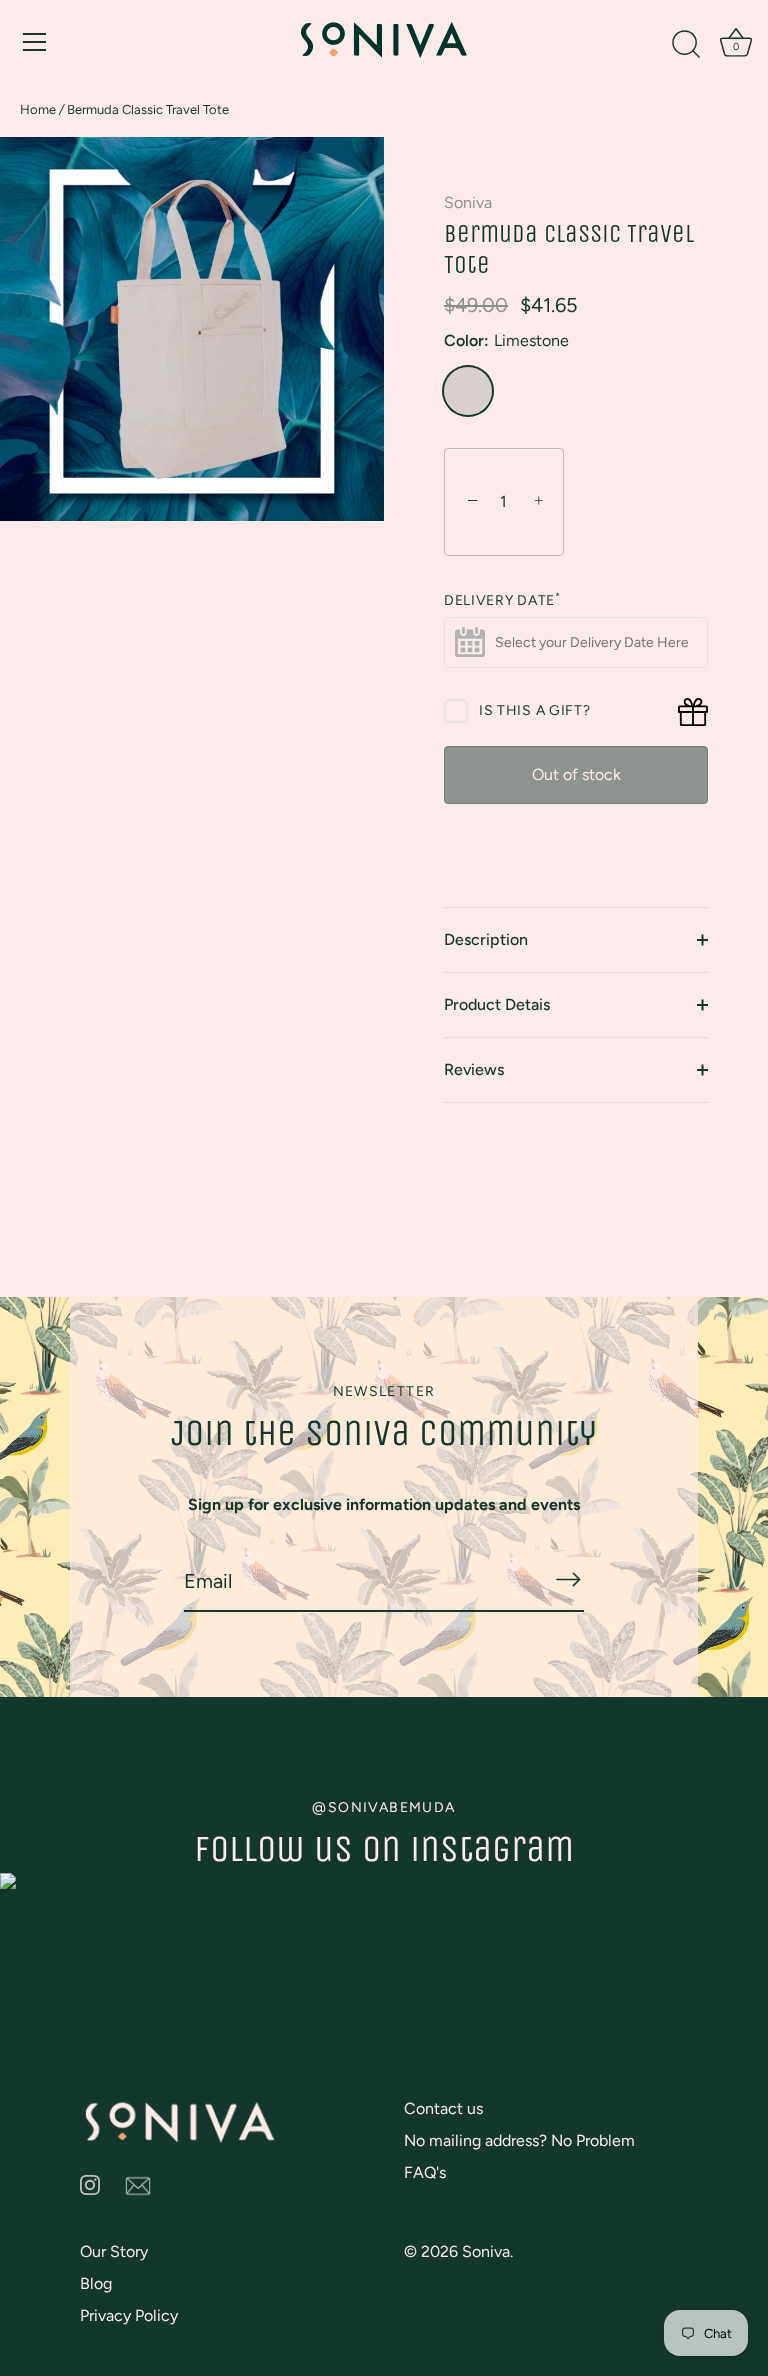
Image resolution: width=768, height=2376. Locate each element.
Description (486, 939)
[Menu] (35, 42)
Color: (506, 340)
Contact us (443, 2108)
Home (38, 109)
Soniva (468, 202)
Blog (96, 2283)
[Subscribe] (568, 1579)
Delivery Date (502, 601)
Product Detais (497, 1004)
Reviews (474, 1069)
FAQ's (425, 2172)
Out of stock (576, 774)
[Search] (686, 45)
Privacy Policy (129, 2315)
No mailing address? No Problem (519, 2140)
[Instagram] (90, 2183)
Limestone (468, 391)
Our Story (114, 2251)
